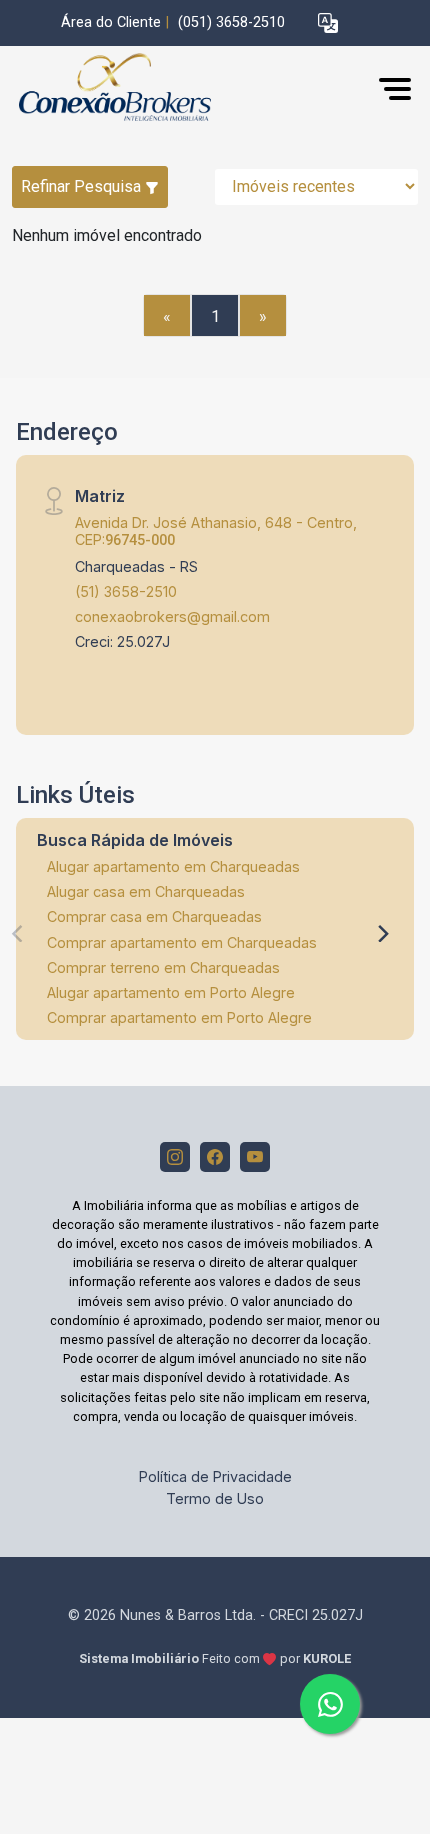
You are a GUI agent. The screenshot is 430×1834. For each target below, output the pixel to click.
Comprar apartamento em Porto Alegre (179, 1017)
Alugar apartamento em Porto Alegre (171, 992)
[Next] (382, 934)
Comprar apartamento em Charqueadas (182, 942)
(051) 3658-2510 (231, 22)
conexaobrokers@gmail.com (172, 616)
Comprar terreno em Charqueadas (163, 967)
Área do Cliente (111, 22)
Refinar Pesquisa (83, 186)
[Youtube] (255, 1157)
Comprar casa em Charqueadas (154, 916)
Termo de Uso (215, 1498)
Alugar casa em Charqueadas (146, 891)
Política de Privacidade (215, 1476)
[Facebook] (215, 1157)
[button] (328, 23)
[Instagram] (175, 1157)
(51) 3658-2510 (126, 591)
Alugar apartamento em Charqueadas (173, 866)
